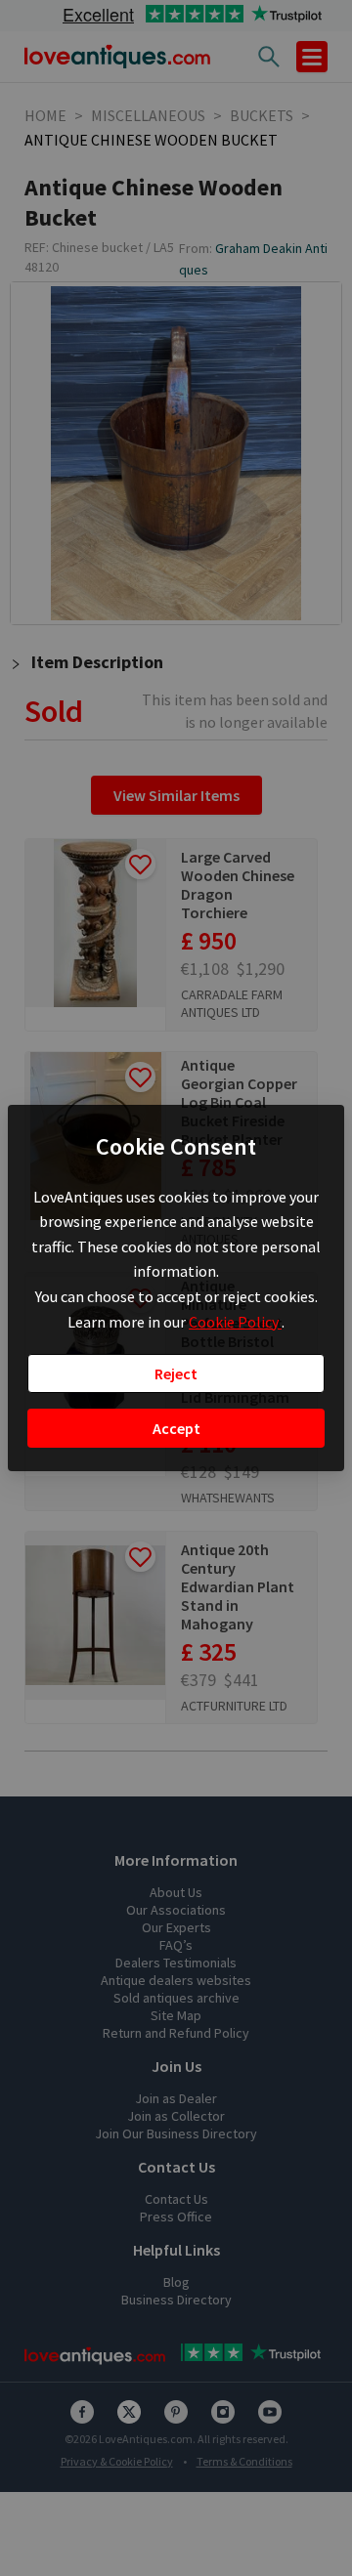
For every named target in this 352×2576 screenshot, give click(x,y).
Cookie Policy (235, 1322)
